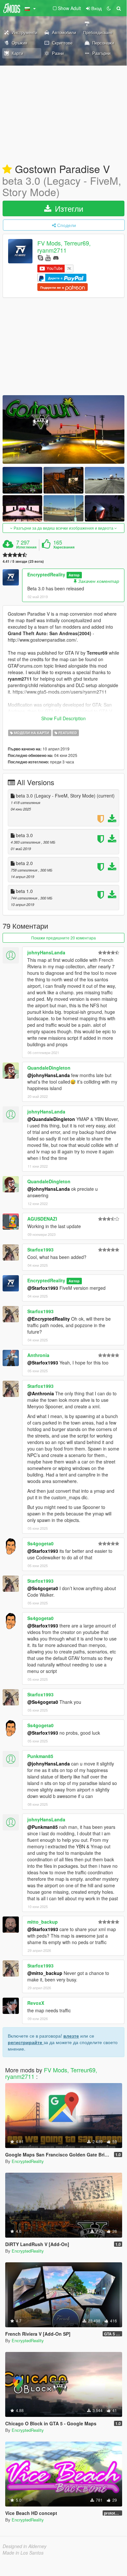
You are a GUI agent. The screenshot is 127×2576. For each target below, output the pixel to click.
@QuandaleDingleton (51, 1119)
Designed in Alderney (25, 2546)
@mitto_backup (45, 1973)
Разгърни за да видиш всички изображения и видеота (63, 528)
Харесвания (64, 547)
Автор (74, 575)
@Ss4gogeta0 (43, 1588)
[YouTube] (48, 257)
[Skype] (40, 257)
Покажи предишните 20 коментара (63, 938)
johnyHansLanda (46, 952)
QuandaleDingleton (49, 1068)
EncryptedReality (46, 574)
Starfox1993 (40, 1250)
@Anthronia (41, 1393)
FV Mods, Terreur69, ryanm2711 (64, 247)
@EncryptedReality (49, 1319)
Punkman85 (40, 1756)
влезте (71, 2036)
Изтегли (68, 208)
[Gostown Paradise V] (63, 429)
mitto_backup (43, 1922)
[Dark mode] (109, 8)
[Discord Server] (56, 257)
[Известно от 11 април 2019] (7, 170)
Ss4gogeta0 (40, 1543)
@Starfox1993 (43, 1288)
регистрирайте (26, 2042)
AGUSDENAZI (42, 1219)
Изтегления (26, 547)
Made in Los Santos (23, 2553)
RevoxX (36, 2003)
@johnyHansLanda (49, 1075)
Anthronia (38, 1355)
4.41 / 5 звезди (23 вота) (23, 561)
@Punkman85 (43, 1827)
